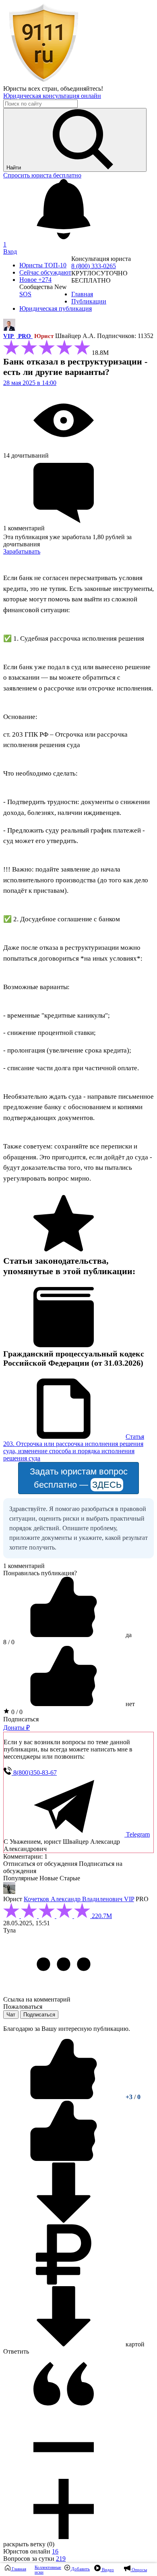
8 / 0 (9, 1642)
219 (61, 2559)
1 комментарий (24, 1566)
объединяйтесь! (82, 89)
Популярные (21, 1878)
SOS (25, 294)
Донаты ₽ (17, 1728)
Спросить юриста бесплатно (42, 175)
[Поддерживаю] (64, 2097)
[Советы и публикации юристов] (43, 81)
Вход (10, 251)
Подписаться (21, 1719)
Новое (35, 280)
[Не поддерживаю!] (64, 2159)
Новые (49, 1878)
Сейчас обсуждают (45, 272)
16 (55, 2551)
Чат (11, 2015)
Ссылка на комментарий (37, 1999)
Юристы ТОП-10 (43, 265)
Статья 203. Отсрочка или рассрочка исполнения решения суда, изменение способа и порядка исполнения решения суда (74, 1447)
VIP (9, 336)
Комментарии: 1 (25, 1856)
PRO (25, 336)
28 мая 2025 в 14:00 (30, 383)
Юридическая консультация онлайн (52, 96)
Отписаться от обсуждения (40, 1864)
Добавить (80, 2569)
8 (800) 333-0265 (94, 266)
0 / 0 (16, 1712)
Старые (70, 1878)
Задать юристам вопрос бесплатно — (79, 1478)
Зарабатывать (22, 551)
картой (134, 2344)
